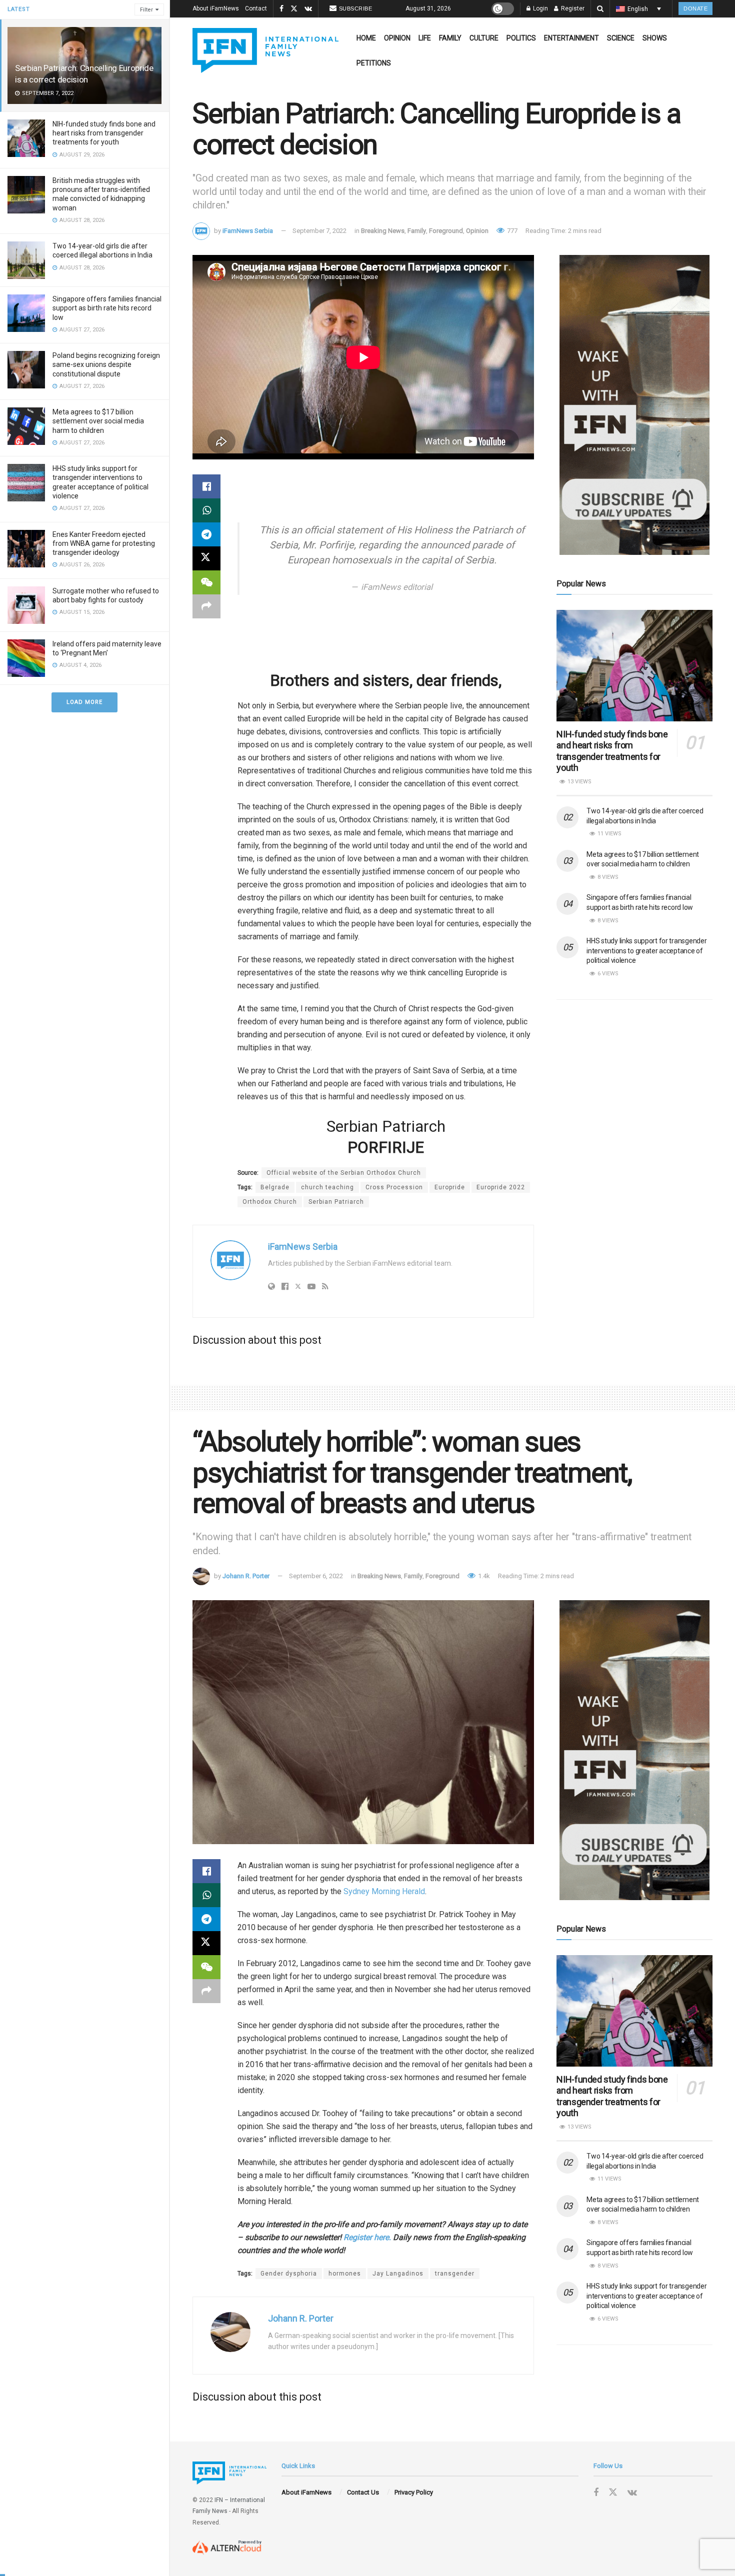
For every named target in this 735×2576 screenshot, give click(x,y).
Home (366, 38)
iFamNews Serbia (248, 231)
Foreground (446, 231)
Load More (84, 702)
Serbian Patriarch (336, 1202)
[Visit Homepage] (265, 50)
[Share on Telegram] (206, 534)
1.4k (483, 1576)
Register (572, 8)
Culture (484, 38)
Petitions (374, 63)
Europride (450, 1187)
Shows (655, 38)
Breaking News (383, 231)
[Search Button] (600, 9)
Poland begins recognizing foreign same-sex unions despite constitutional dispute (106, 364)
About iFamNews (216, 8)
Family (450, 38)
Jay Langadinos (398, 2274)
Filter (146, 10)
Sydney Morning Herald (384, 1891)
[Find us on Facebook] (281, 9)
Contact (256, 8)
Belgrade (275, 1187)
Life (425, 38)
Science (621, 38)
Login (540, 8)
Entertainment (571, 38)
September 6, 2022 (316, 1576)
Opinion (397, 38)
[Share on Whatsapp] (206, 510)
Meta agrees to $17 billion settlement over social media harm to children (98, 421)
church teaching (327, 1187)
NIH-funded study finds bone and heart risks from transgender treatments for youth (104, 133)
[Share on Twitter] (206, 558)
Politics (521, 38)
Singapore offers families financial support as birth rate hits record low (107, 308)
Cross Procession (394, 1187)
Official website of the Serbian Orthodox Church (344, 1173)
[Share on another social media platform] (206, 606)
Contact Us (363, 2492)
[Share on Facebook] (206, 486)
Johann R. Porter (246, 1576)
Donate (695, 8)
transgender (455, 2274)
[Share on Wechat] (206, 582)
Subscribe (356, 8)
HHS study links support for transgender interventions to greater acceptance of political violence (646, 951)
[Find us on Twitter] (294, 9)
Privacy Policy (414, 2492)
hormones (345, 2274)
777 (511, 231)
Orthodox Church (270, 1202)
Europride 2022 (501, 1187)
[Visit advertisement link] (634, 405)
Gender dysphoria (289, 2274)
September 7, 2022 (319, 231)
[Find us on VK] (308, 9)
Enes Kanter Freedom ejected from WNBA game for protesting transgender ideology (104, 543)
